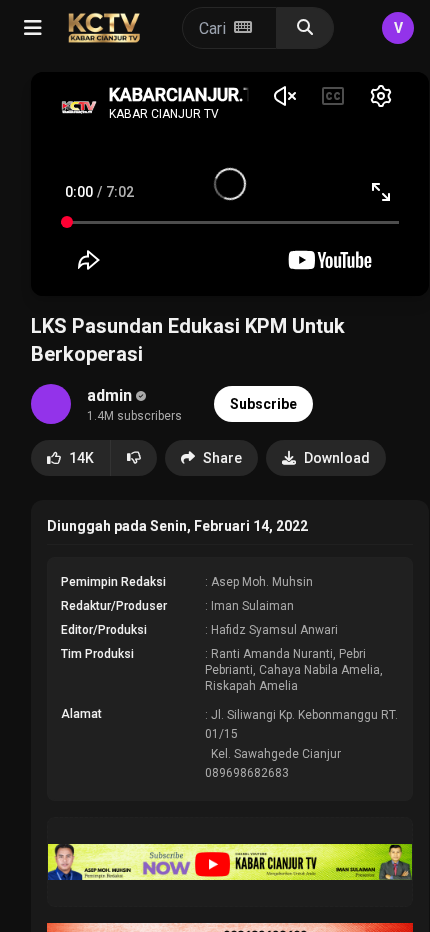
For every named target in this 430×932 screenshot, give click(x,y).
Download (337, 458)
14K (81, 458)
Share (222, 458)
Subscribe (263, 404)
